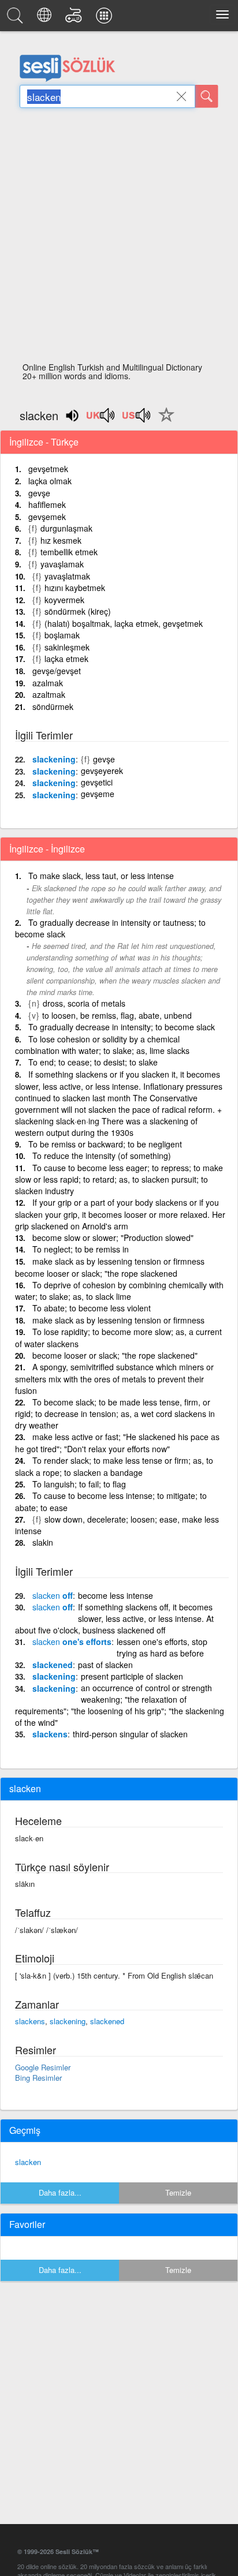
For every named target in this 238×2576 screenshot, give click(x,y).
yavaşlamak (62, 564)
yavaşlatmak (67, 576)
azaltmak (49, 694)
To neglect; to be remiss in (81, 1249)
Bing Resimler (38, 2078)
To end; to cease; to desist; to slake (93, 1062)
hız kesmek (61, 540)
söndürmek (53, 706)
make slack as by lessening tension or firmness (118, 1320)
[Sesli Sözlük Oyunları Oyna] (75, 18)
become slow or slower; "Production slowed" (113, 1237)
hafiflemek (47, 504)
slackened (53, 1665)
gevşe (39, 493)
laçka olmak (50, 481)
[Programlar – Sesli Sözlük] (106, 18)
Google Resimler (43, 2067)
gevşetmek (48, 469)
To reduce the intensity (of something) (102, 1156)
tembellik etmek (69, 552)
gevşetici (97, 782)
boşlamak (62, 635)
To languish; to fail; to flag (79, 1484)
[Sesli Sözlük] (17, 18)
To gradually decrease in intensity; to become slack (122, 1027)
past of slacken (105, 1665)
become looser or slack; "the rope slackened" (115, 1355)
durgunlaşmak (66, 528)
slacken (28, 2162)
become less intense (116, 1595)
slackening (54, 759)
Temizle (178, 2192)
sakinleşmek (67, 647)
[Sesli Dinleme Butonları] (101, 419)
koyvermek (64, 600)
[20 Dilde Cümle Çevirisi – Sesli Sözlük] (46, 18)
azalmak (48, 683)
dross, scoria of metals (84, 1003)
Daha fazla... (60, 2192)
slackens (50, 1734)
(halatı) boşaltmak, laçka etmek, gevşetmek (124, 623)
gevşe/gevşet (57, 671)
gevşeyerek (102, 771)
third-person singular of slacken (130, 1734)
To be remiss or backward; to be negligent (105, 1144)
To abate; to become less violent (92, 1308)
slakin (43, 1542)
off (53, 1595)
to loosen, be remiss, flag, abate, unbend (117, 1015)
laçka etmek (66, 659)
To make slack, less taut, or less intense (101, 876)
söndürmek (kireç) (78, 611)
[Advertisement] (119, 238)
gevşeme (98, 794)
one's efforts (72, 1642)
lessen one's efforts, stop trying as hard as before (162, 1647)
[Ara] (207, 96)
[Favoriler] (163, 421)
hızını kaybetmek (75, 588)
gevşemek (47, 517)
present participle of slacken (132, 1676)
